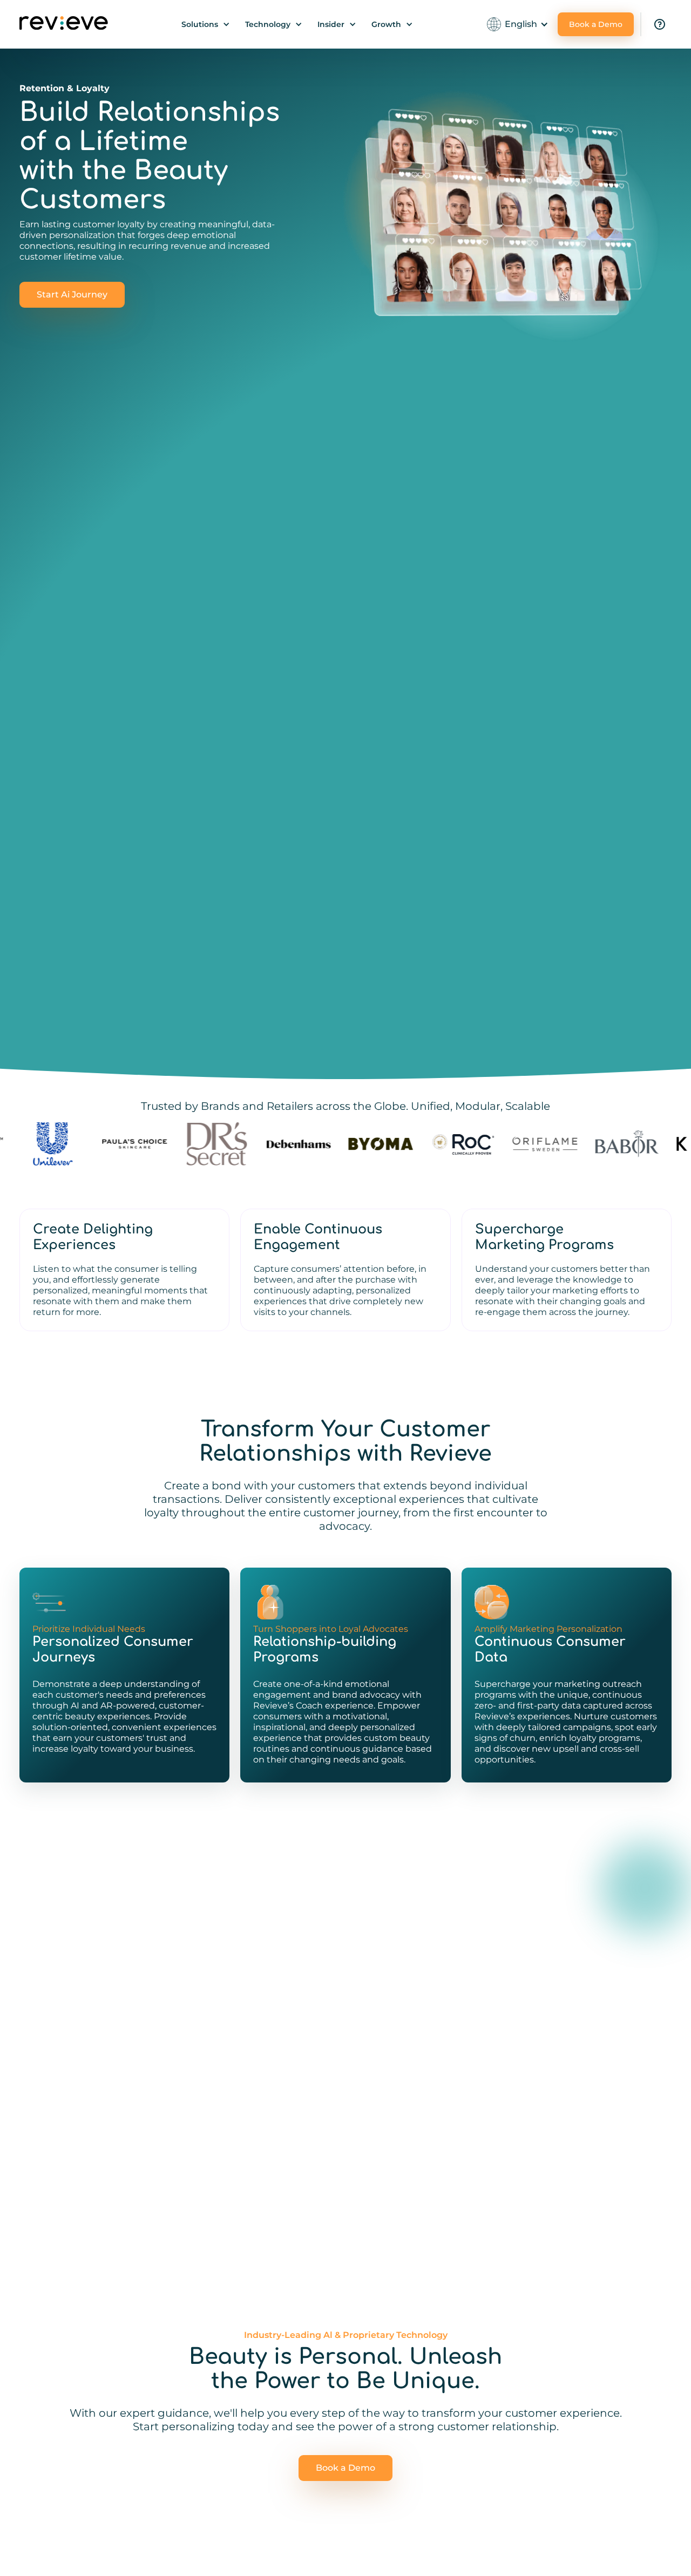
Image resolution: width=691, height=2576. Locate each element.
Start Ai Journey (72, 294)
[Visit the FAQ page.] (660, 24)
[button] (206, 24)
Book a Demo (596, 24)
